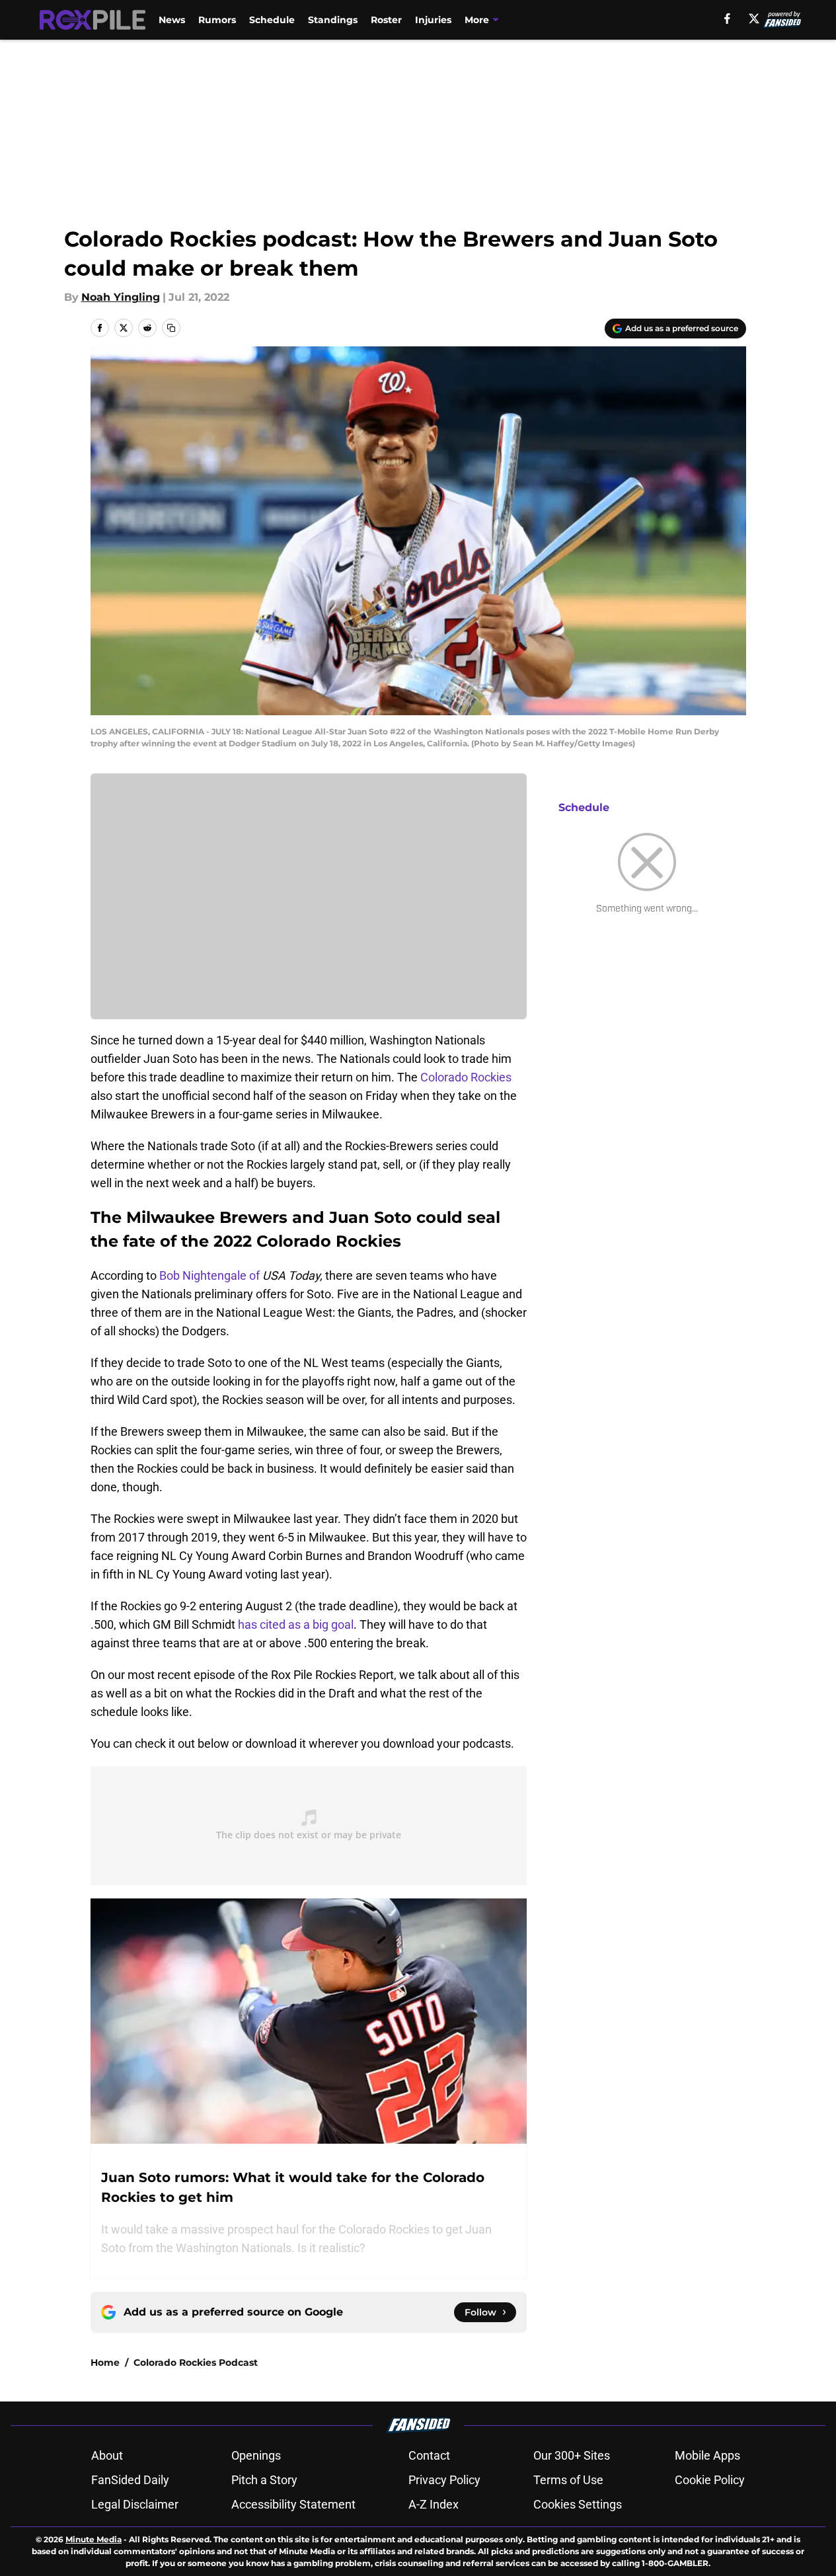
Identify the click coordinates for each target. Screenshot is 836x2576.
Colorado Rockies (466, 1077)
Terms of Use (568, 2480)
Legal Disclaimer (135, 2504)
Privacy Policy (444, 2480)
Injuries (433, 20)
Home (105, 2362)
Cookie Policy (710, 2480)
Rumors (217, 20)
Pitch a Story (264, 2480)
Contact (429, 2455)
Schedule (272, 20)
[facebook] (727, 19)
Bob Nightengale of (211, 1275)
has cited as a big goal (296, 1624)
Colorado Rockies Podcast (196, 2362)
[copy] (171, 328)
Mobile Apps (707, 2455)
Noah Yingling (121, 297)
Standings (333, 20)
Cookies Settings (578, 2504)
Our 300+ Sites (572, 2455)
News (172, 20)
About (107, 2455)
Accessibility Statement (293, 2504)
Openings (256, 2455)
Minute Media (94, 2539)
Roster (386, 20)
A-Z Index (434, 2504)
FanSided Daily (130, 2480)
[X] (754, 19)
